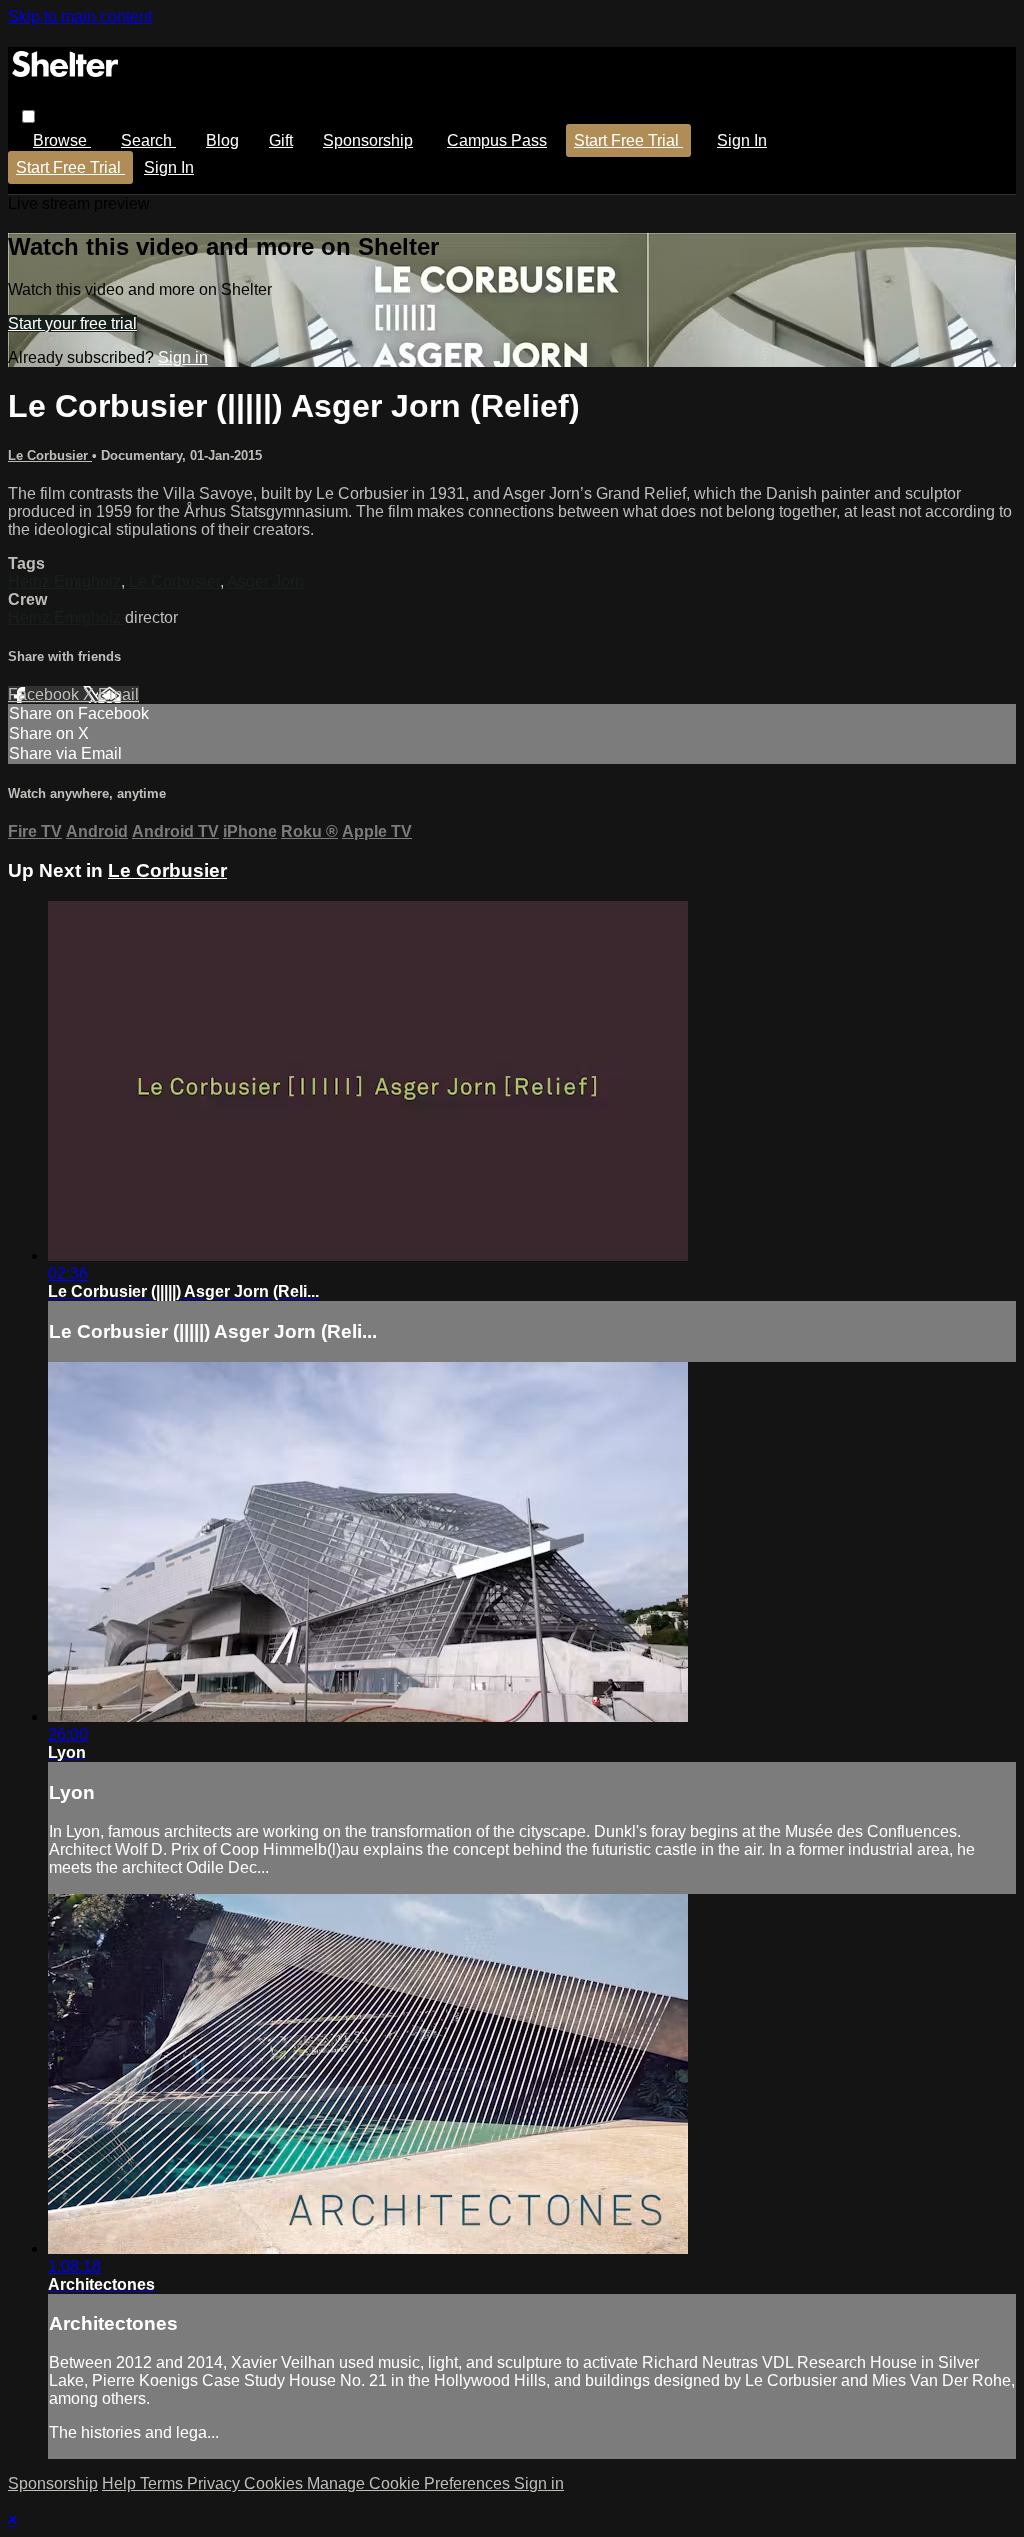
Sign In (169, 167)
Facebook (45, 694)
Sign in (742, 140)
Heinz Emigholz (64, 581)
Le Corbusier (50, 455)
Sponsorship (368, 140)
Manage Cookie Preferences (410, 2483)
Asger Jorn (265, 581)
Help (121, 2483)
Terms (163, 2483)
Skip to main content (80, 16)
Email (118, 694)
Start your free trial (72, 323)
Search (148, 140)
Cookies (275, 2483)
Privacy (215, 2483)
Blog (222, 140)
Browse (62, 140)
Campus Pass (497, 140)
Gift (281, 140)
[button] (28, 116)
